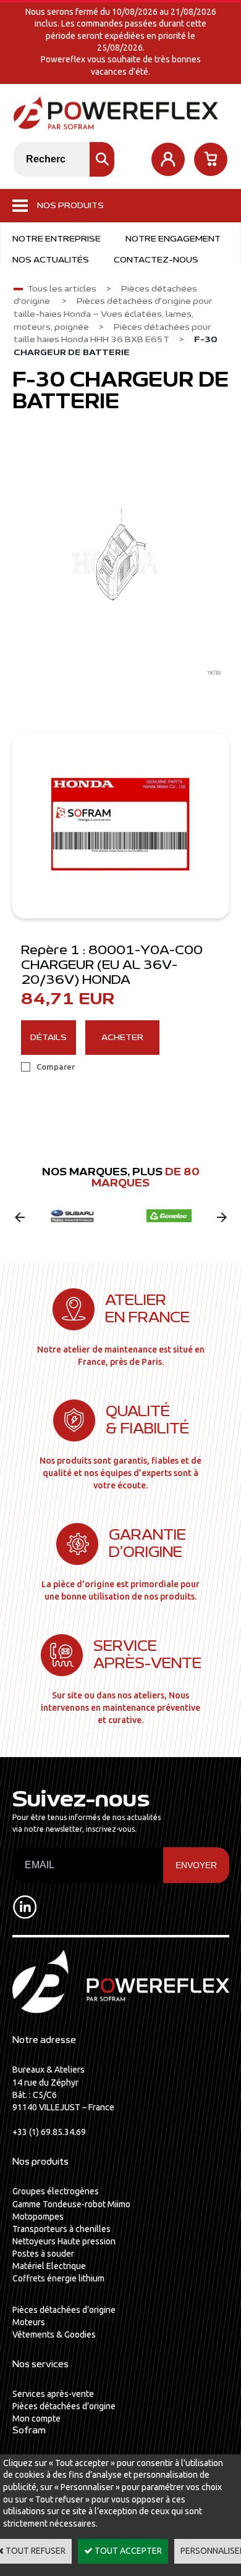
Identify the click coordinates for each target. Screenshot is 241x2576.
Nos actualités (51, 260)
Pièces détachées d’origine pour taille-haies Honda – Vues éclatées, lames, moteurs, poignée (113, 314)
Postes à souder (43, 2254)
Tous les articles (62, 289)
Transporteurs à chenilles (61, 2229)
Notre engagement (173, 239)
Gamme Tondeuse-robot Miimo (71, 2204)
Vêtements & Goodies (54, 2335)
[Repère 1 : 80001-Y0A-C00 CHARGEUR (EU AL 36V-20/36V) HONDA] (121, 826)
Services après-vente (53, 2394)
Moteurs (29, 2322)
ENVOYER (196, 1865)
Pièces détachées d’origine (64, 2310)
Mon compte (36, 2419)
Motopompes (38, 2217)
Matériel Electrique (49, 2266)
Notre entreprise (57, 239)
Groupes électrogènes (56, 2191)
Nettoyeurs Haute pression (64, 2241)
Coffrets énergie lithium (58, 2278)
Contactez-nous (156, 260)
